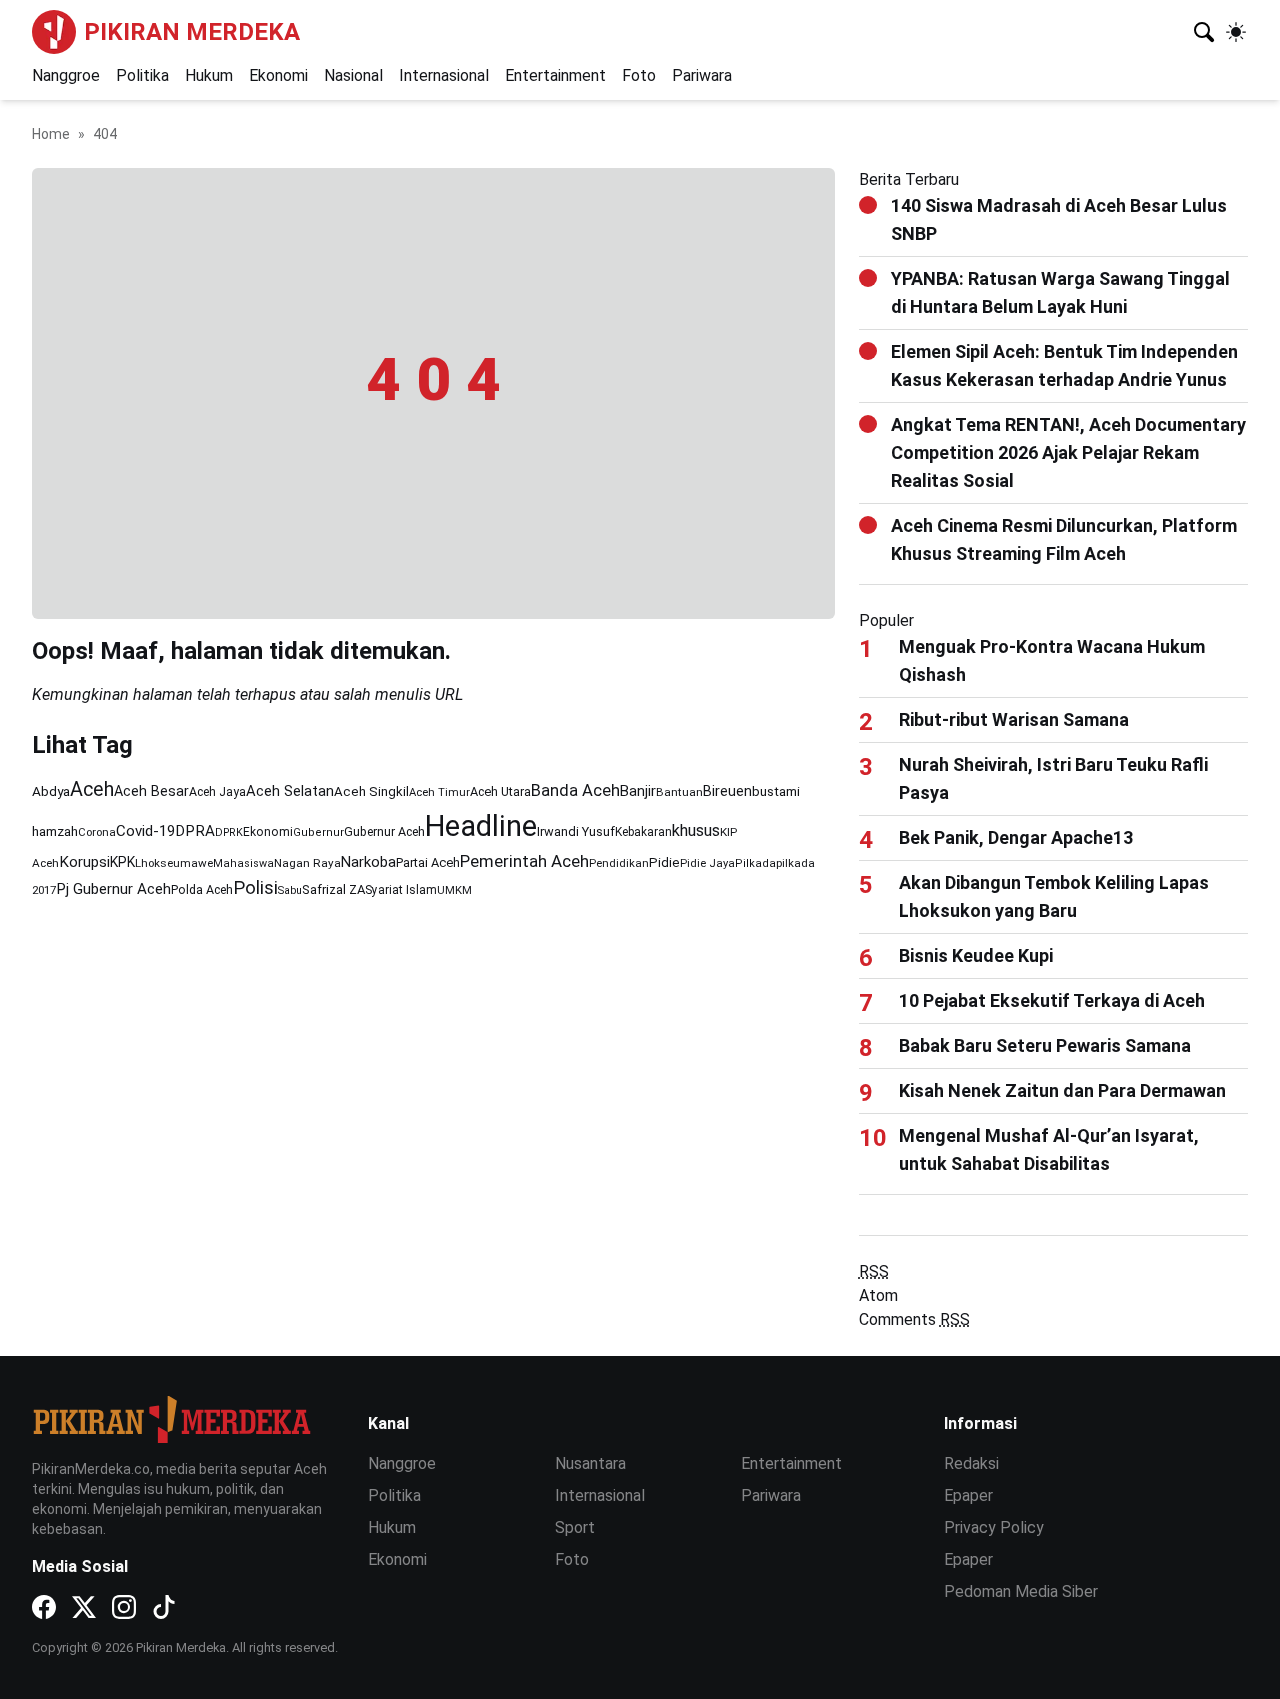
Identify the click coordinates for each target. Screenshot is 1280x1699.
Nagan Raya (307, 863)
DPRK (229, 832)
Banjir (638, 791)
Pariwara (702, 75)
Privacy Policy (994, 1527)
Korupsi (84, 862)
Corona (97, 832)
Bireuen (727, 791)
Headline (481, 826)
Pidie (664, 862)
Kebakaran (643, 832)
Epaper (968, 1495)
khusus (696, 830)
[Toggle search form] (1204, 32)
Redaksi (971, 1463)
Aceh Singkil (371, 791)
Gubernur (318, 832)
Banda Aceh (575, 790)
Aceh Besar (151, 791)
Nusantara (590, 1463)
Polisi (255, 888)
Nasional (353, 75)
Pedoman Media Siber (1021, 1591)
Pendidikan (619, 863)
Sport (575, 1527)
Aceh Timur (439, 792)
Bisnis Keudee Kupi (976, 955)
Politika (142, 75)
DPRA (195, 831)
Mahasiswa (243, 863)
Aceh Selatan (290, 791)
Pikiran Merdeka (192, 32)
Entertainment (555, 75)
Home (51, 134)
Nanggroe (66, 75)
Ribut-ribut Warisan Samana (1014, 719)
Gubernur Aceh (384, 831)
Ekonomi (278, 75)
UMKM (454, 890)
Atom (878, 1295)
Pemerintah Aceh (524, 861)
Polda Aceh (202, 889)
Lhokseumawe (174, 863)
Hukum (209, 75)
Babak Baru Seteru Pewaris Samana (1045, 1045)
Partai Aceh (428, 862)
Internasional (444, 75)
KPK (122, 862)
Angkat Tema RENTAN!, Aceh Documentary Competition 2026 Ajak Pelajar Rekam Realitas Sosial (1068, 452)
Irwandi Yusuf (576, 831)
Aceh (92, 789)
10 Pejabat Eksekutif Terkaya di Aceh (1052, 1000)
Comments (914, 1319)
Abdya (51, 791)
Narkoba (368, 862)
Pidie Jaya (707, 863)
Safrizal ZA (333, 889)
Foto (639, 75)
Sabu (290, 890)
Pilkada (755, 863)
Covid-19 (145, 831)
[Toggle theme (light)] (1236, 32)
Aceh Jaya (217, 792)
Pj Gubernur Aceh (113, 889)
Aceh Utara (500, 791)
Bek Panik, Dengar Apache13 (1016, 837)
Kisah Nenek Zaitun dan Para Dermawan (1062, 1090)
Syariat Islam (401, 890)
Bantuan (679, 792)
